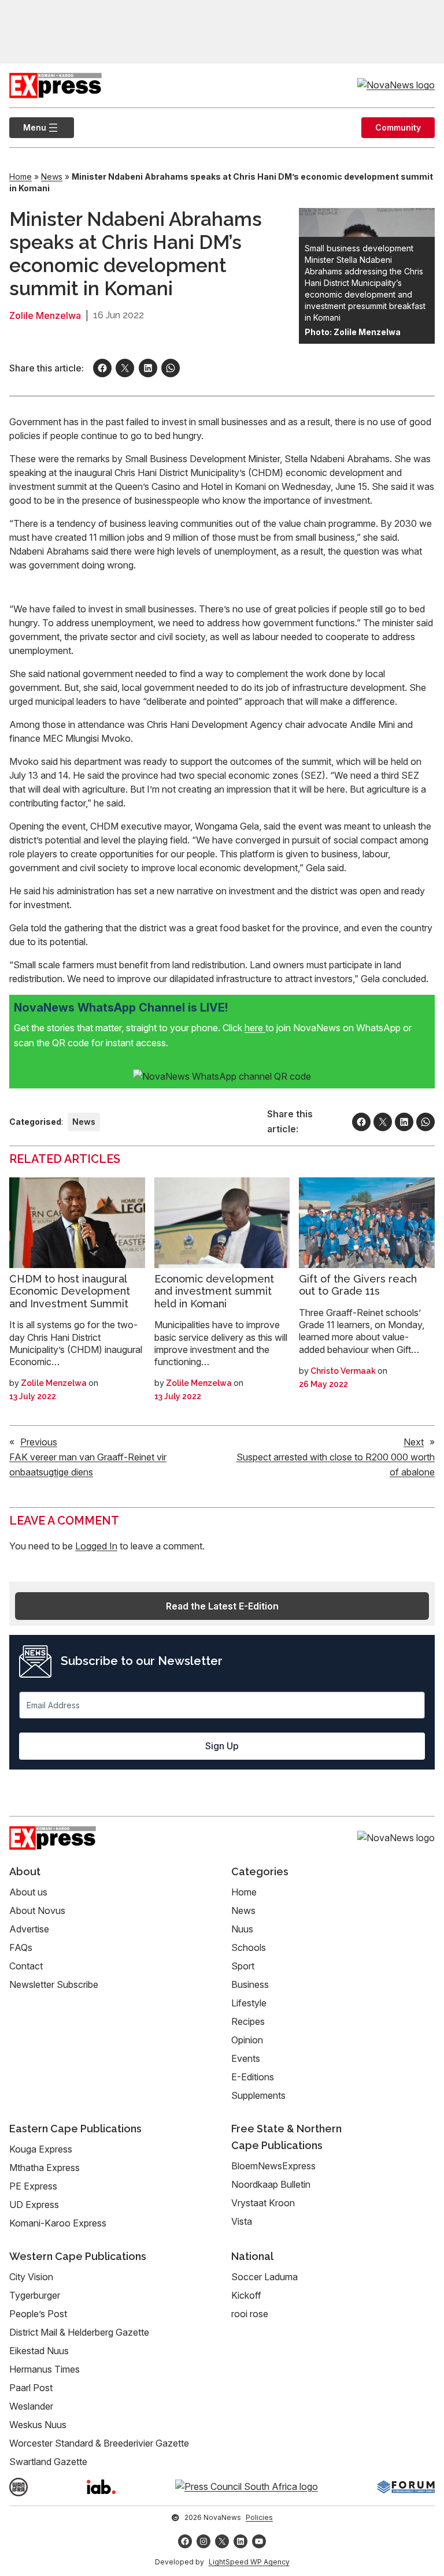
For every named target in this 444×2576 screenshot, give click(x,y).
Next (414, 1442)
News (52, 176)
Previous (39, 1442)
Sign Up (222, 1746)
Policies (259, 2517)
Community (398, 127)
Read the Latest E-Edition (222, 1606)
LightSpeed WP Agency (249, 2562)
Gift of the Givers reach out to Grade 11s (358, 1285)
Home (21, 176)
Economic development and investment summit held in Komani (214, 1291)
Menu (28, 127)
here (255, 1028)
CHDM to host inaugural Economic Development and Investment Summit (70, 1291)
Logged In (96, 1546)
